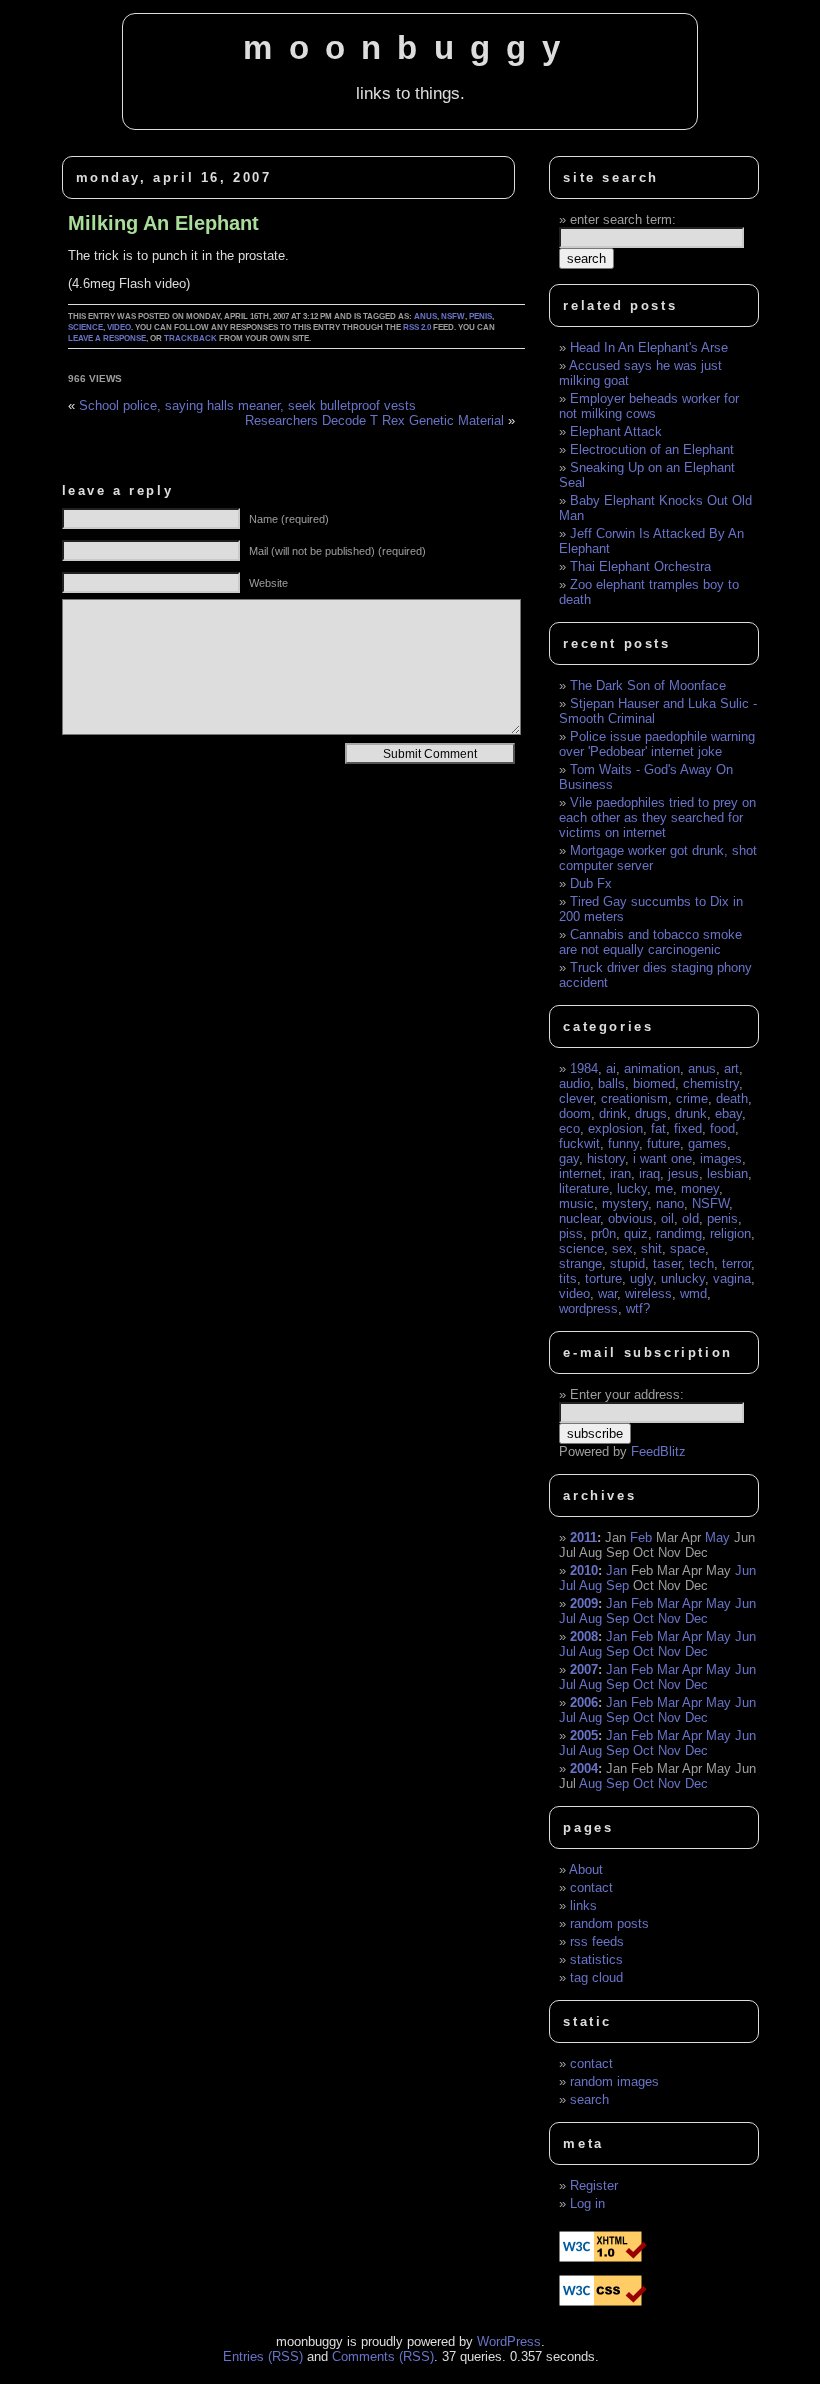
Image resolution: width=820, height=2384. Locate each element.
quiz (636, 1233)
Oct (643, 1618)
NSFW (453, 316)
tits (568, 1278)
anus (425, 316)
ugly (641, 1278)
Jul (567, 1585)
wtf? (638, 1308)
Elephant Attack (616, 431)
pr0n (603, 1233)
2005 (584, 1735)
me (664, 1188)
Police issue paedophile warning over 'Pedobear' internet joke (657, 744)
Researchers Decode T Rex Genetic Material (374, 420)
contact (591, 1887)
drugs (651, 1113)
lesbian (727, 1173)
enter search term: (623, 219)
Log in (587, 2203)
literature (584, 1188)
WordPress (509, 2341)
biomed (654, 1083)
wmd (693, 1293)
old (690, 1218)
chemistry (711, 1083)
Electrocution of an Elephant (652, 449)
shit (651, 1248)
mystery (625, 1203)
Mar (668, 1603)
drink (613, 1113)
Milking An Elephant (163, 223)
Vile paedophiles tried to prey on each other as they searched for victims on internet (657, 817)
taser (667, 1263)
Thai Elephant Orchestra (640, 566)
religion (730, 1233)
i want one (662, 1158)
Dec (696, 1618)
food (722, 1128)
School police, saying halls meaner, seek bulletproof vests (247, 405)
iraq (649, 1173)
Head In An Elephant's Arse (649, 347)
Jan (616, 1570)
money (700, 1188)
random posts (609, 1923)
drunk (691, 1113)
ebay (728, 1113)
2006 (584, 1702)
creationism (634, 1098)
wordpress (588, 1308)
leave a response (107, 338)
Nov (669, 1618)
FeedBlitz (658, 1451)
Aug (590, 1585)
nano (670, 1203)
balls (611, 1083)
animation (652, 1068)
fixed (688, 1128)
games (707, 1143)
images (721, 1158)
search (589, 2099)
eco (569, 1128)
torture (603, 1278)
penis (480, 316)
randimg (679, 1233)
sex (622, 1248)
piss (571, 1233)
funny (623, 1143)
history (606, 1158)
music (576, 1203)
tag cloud (596, 1977)
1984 (584, 1068)
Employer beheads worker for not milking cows (649, 406)
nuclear (579, 1218)
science (85, 327)
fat (658, 1128)
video (119, 327)
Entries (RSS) (263, 2356)
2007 (584, 1669)
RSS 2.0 (417, 327)
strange (580, 1263)
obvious (630, 1218)
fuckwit (579, 1143)
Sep (617, 1585)
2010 (584, 1570)
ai (611, 1068)
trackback (190, 338)
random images (614, 2081)
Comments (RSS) (383, 2356)
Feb (641, 1537)
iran (620, 1173)
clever (576, 1098)
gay (569, 1158)
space (687, 1248)
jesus (683, 1173)
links (583, 1905)
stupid (627, 1263)
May (717, 1537)
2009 (584, 1603)
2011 (583, 1537)
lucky (632, 1188)
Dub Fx (591, 883)
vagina (732, 1278)
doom (575, 1113)
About (586, 1869)
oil (667, 1218)
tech (701, 1263)
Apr (692, 1603)
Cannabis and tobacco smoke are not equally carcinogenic (650, 942)
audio (574, 1083)
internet (580, 1173)
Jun (745, 1570)
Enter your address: (627, 1394)
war (607, 1293)
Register (594, 2185)
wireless (648, 1293)
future (663, 1143)
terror (736, 1263)
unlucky (683, 1278)
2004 (584, 1768)
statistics (596, 1959)
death (732, 1098)
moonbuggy (409, 48)
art (731, 1068)
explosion (615, 1128)
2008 (584, 1636)
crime (692, 1098)
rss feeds (597, 1941)
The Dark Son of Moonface (648, 685)
